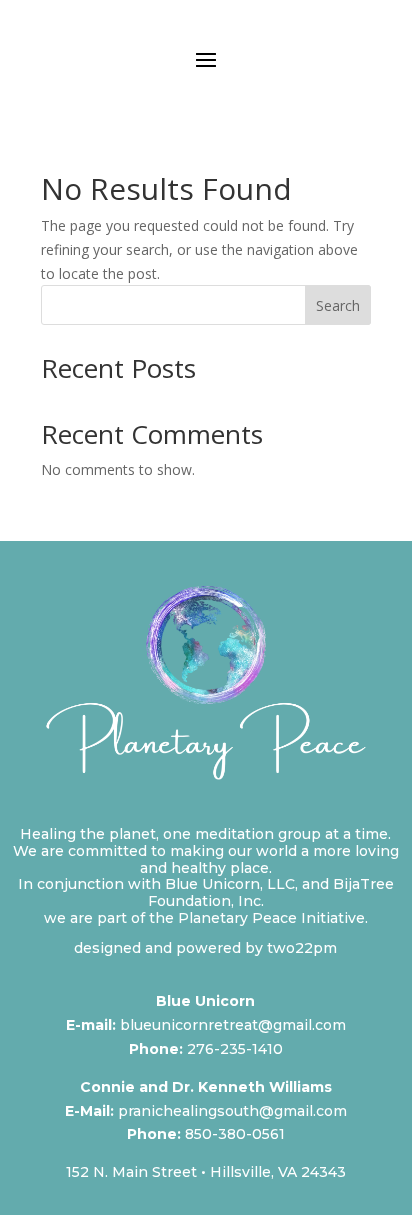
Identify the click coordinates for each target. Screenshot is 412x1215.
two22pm (302, 948)
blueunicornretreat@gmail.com (233, 1025)
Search (338, 305)
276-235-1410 (235, 1049)
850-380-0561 (235, 1134)
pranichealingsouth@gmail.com (232, 1111)
